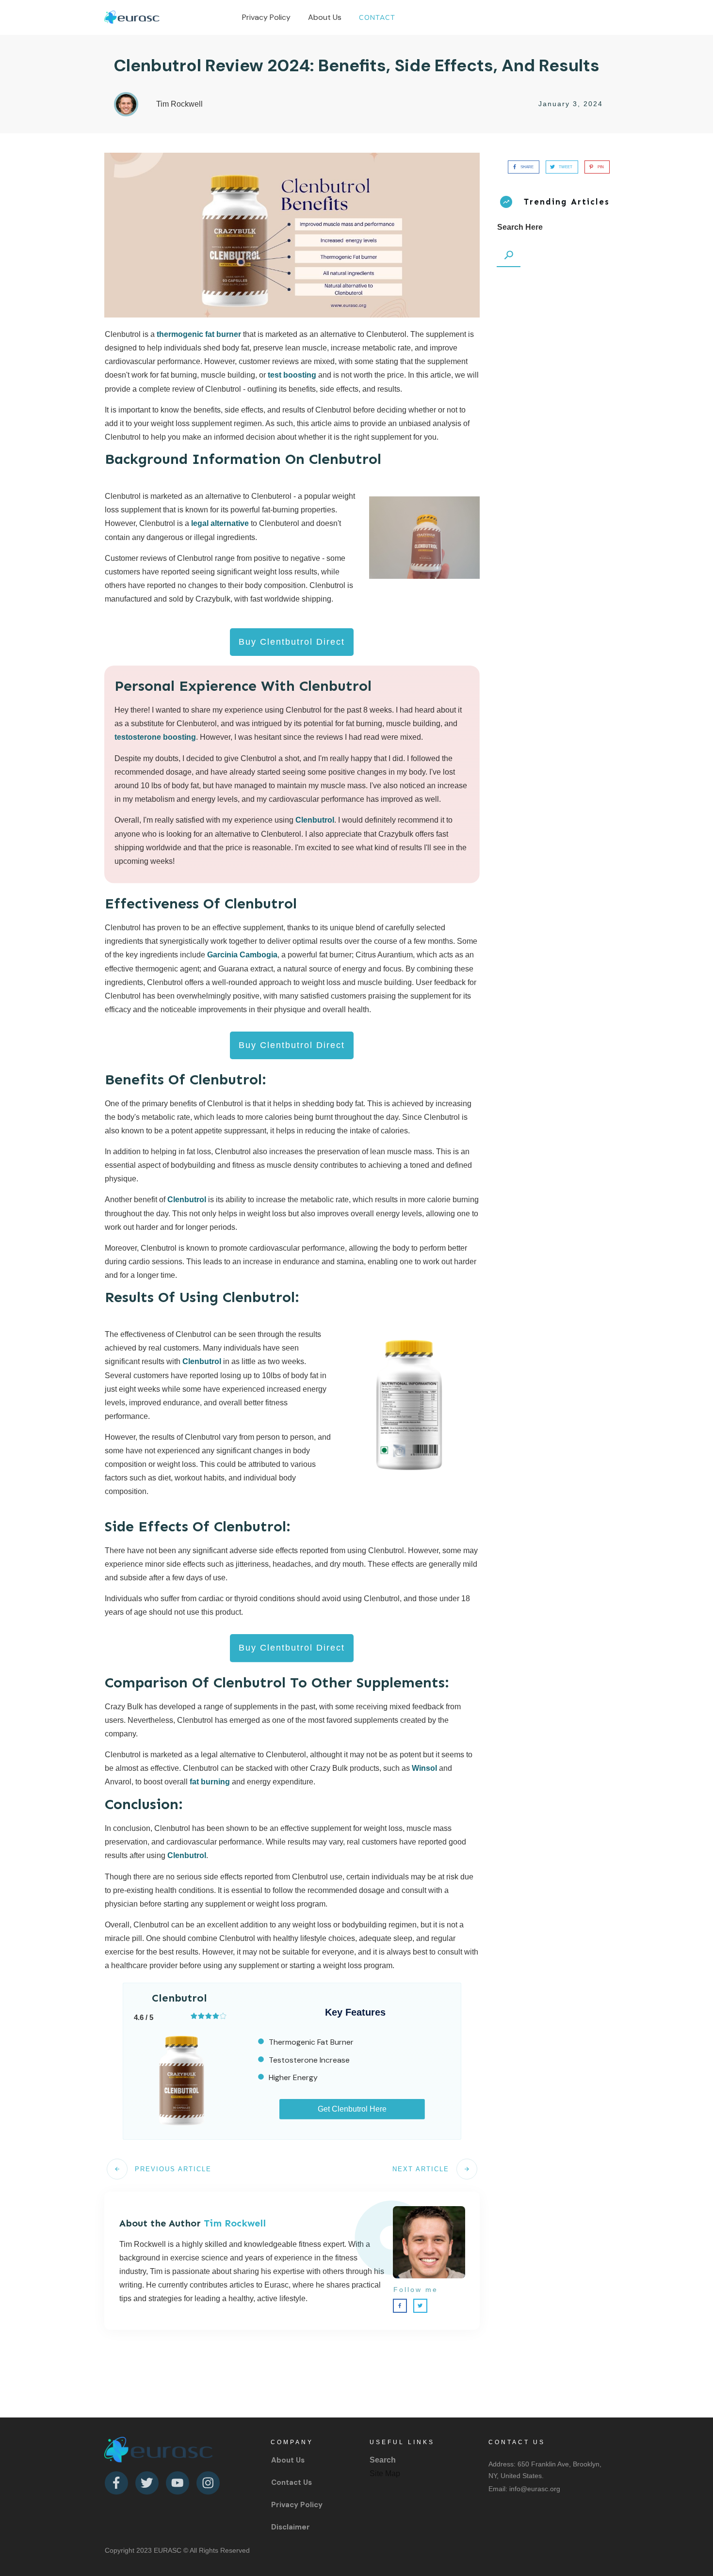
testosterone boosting (155, 737)
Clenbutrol (315, 820)
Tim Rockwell (235, 2223)
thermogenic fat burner (200, 334)
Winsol (424, 1768)
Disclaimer (291, 2527)
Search (383, 2460)
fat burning (210, 1782)
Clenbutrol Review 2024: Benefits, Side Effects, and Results (356, 65)
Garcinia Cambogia (242, 955)
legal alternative (220, 523)
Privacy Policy (297, 2505)
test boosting (292, 375)
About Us (288, 2460)
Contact (286, 2482)
